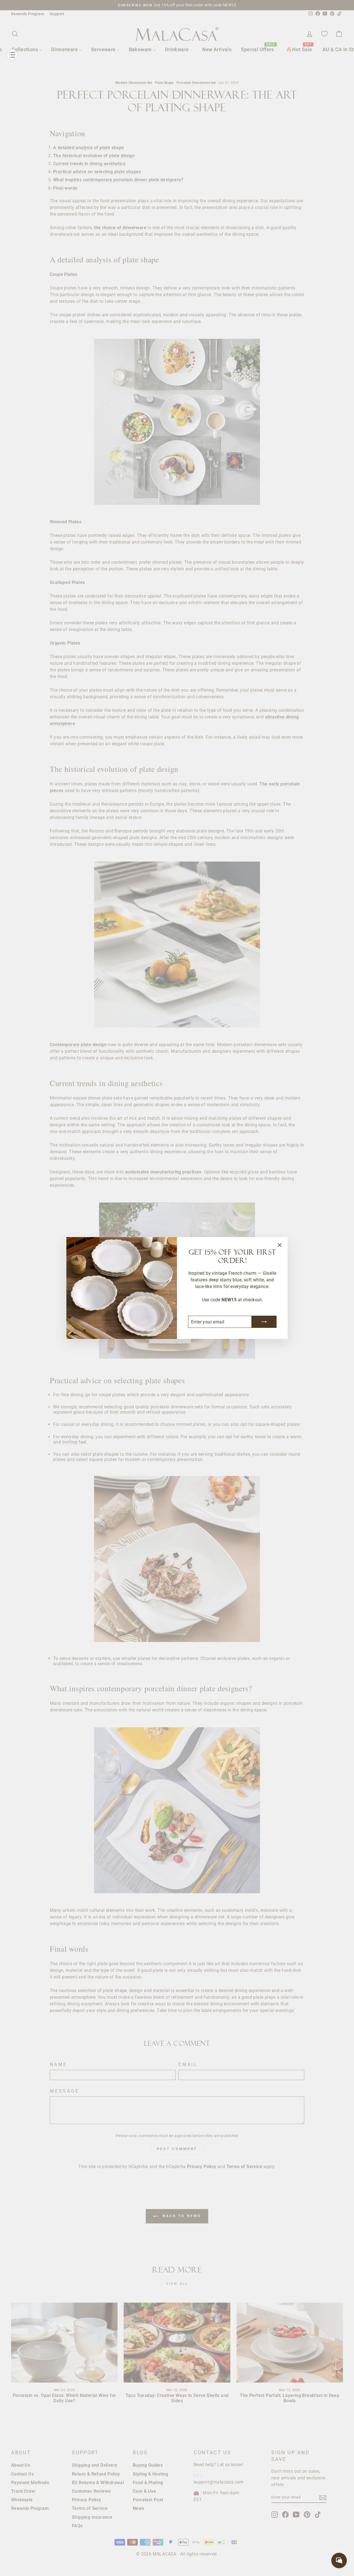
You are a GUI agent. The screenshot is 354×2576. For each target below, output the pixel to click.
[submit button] (264, 1322)
